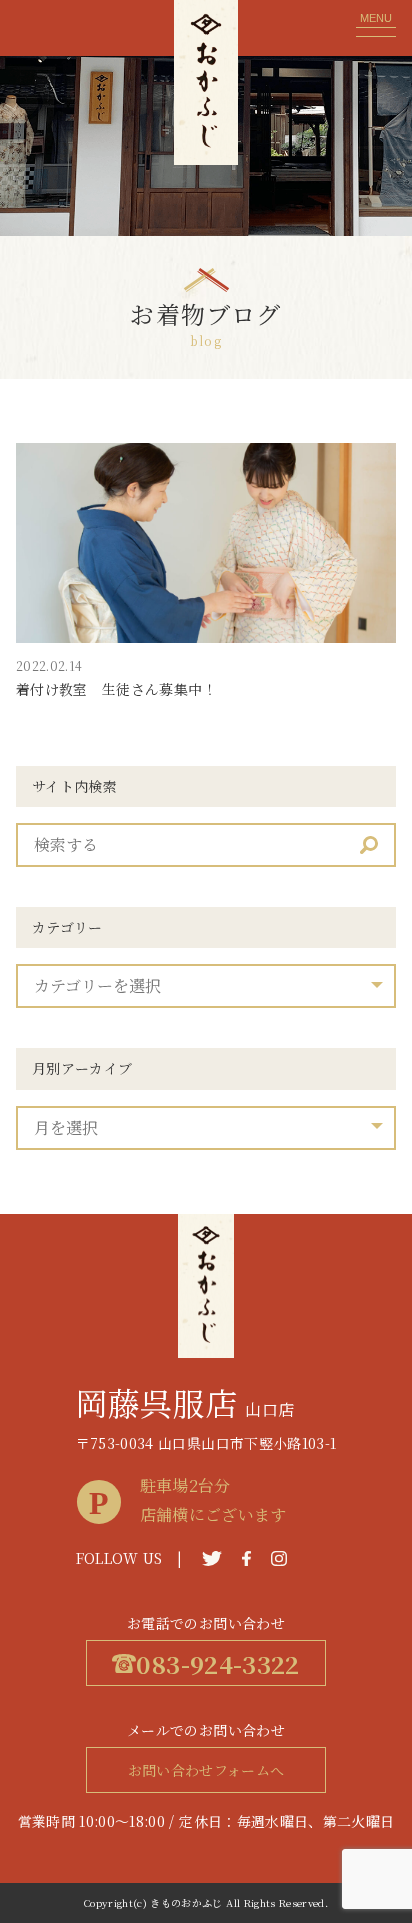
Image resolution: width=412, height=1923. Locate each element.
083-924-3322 (217, 1663)
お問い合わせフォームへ (206, 1770)
